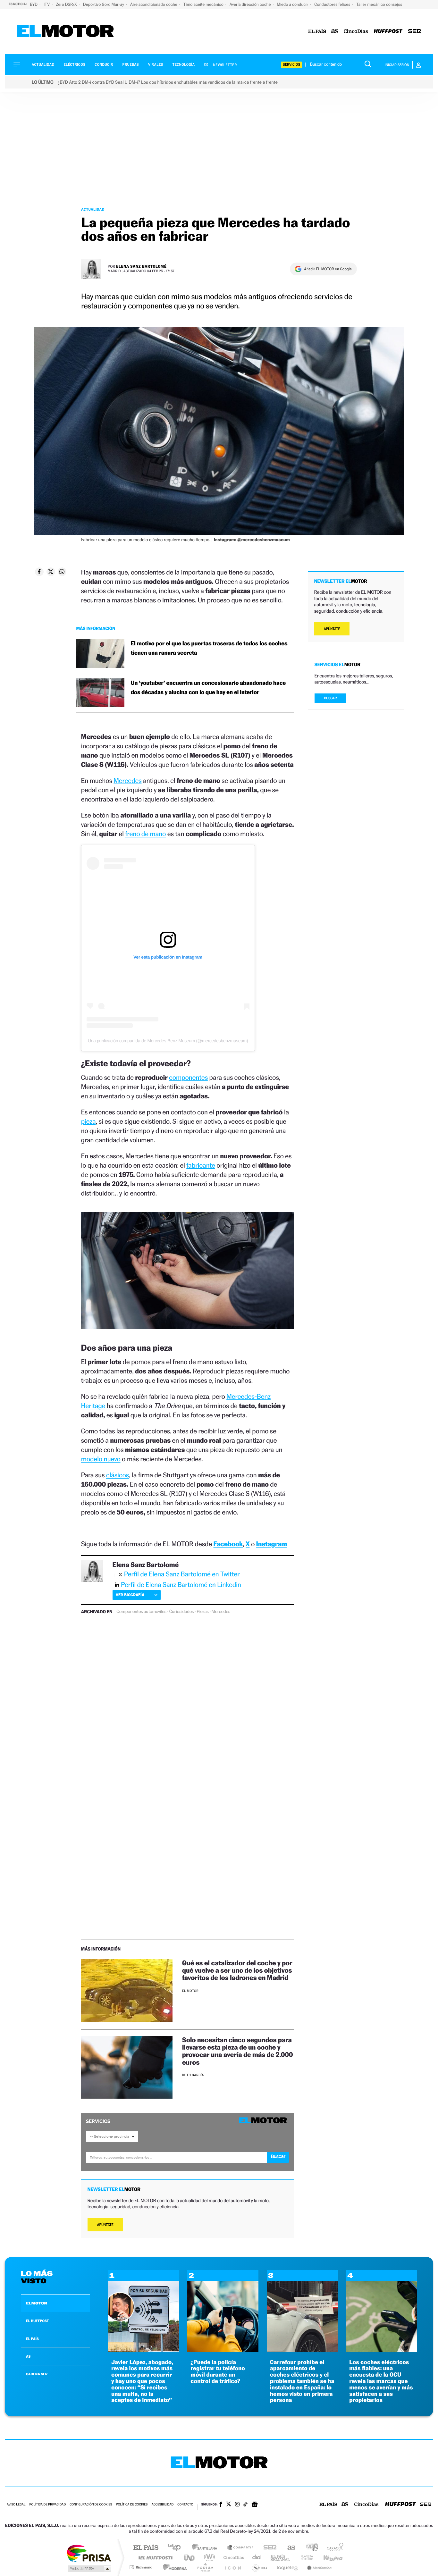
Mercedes (127, 780)
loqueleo (288, 2567)
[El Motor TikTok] (245, 2505)
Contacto (185, 2505)
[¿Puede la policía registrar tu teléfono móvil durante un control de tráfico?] (223, 2350)
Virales (156, 65)
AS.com (288, 2548)
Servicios (291, 65)
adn (310, 2548)
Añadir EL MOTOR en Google (328, 269)
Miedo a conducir (293, 4)
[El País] (317, 32)
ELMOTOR (37, 2303)
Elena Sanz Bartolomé (141, 266)
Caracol (333, 2548)
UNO (190, 2558)
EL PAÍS (32, 2339)
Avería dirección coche (251, 4)
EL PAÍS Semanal (281, 2558)
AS (28, 2356)
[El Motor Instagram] (237, 2505)
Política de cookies (132, 2505)
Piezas (203, 1612)
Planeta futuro (304, 2558)
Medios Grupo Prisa (89, 2569)
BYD (34, 4)
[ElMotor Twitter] (229, 2505)
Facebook (228, 1544)
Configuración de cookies (91, 2505)
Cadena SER (268, 2548)
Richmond (142, 2567)
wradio (208, 2558)
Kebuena (327, 2558)
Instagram (272, 1544)
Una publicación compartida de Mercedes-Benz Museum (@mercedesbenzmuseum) (168, 1041)
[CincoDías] (356, 32)
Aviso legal (16, 2505)
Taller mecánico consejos (379, 4)
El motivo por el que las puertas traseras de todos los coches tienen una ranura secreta (209, 648)
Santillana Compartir (240, 2548)
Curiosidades (181, 1612)
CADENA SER (37, 2374)
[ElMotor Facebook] (221, 2505)
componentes (188, 1077)
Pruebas (131, 65)
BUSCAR (331, 698)
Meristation (318, 2567)
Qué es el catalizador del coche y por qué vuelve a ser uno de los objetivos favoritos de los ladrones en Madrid (237, 1970)
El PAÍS (146, 2548)
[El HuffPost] (388, 32)
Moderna (173, 2567)
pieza (88, 1121)
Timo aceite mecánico (204, 4)
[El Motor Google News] (255, 2505)
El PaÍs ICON (232, 2567)
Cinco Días (233, 2558)
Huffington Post (154, 2558)
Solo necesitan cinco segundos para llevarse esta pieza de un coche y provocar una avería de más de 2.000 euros (238, 2051)
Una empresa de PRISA (89, 2553)
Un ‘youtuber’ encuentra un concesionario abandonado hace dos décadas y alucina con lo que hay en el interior (208, 688)
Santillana (206, 2548)
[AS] (335, 32)
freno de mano (145, 834)
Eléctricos (74, 65)
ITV (47, 4)
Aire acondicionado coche (154, 4)
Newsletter (225, 65)
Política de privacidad (47, 2505)
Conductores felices (333, 4)
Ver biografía (130, 1595)
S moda (259, 2567)
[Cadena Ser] (415, 32)
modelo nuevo (101, 1459)
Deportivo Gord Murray (104, 4)
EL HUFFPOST (38, 2321)
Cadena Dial (257, 2558)
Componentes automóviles (141, 1612)
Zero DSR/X (67, 4)
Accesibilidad (162, 2505)
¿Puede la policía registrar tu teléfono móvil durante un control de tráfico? (218, 2372)
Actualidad (43, 65)
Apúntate (105, 2225)
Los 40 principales (177, 2548)
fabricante (201, 1165)
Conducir (104, 65)
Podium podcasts (205, 2567)
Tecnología (184, 65)
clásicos (118, 1475)
